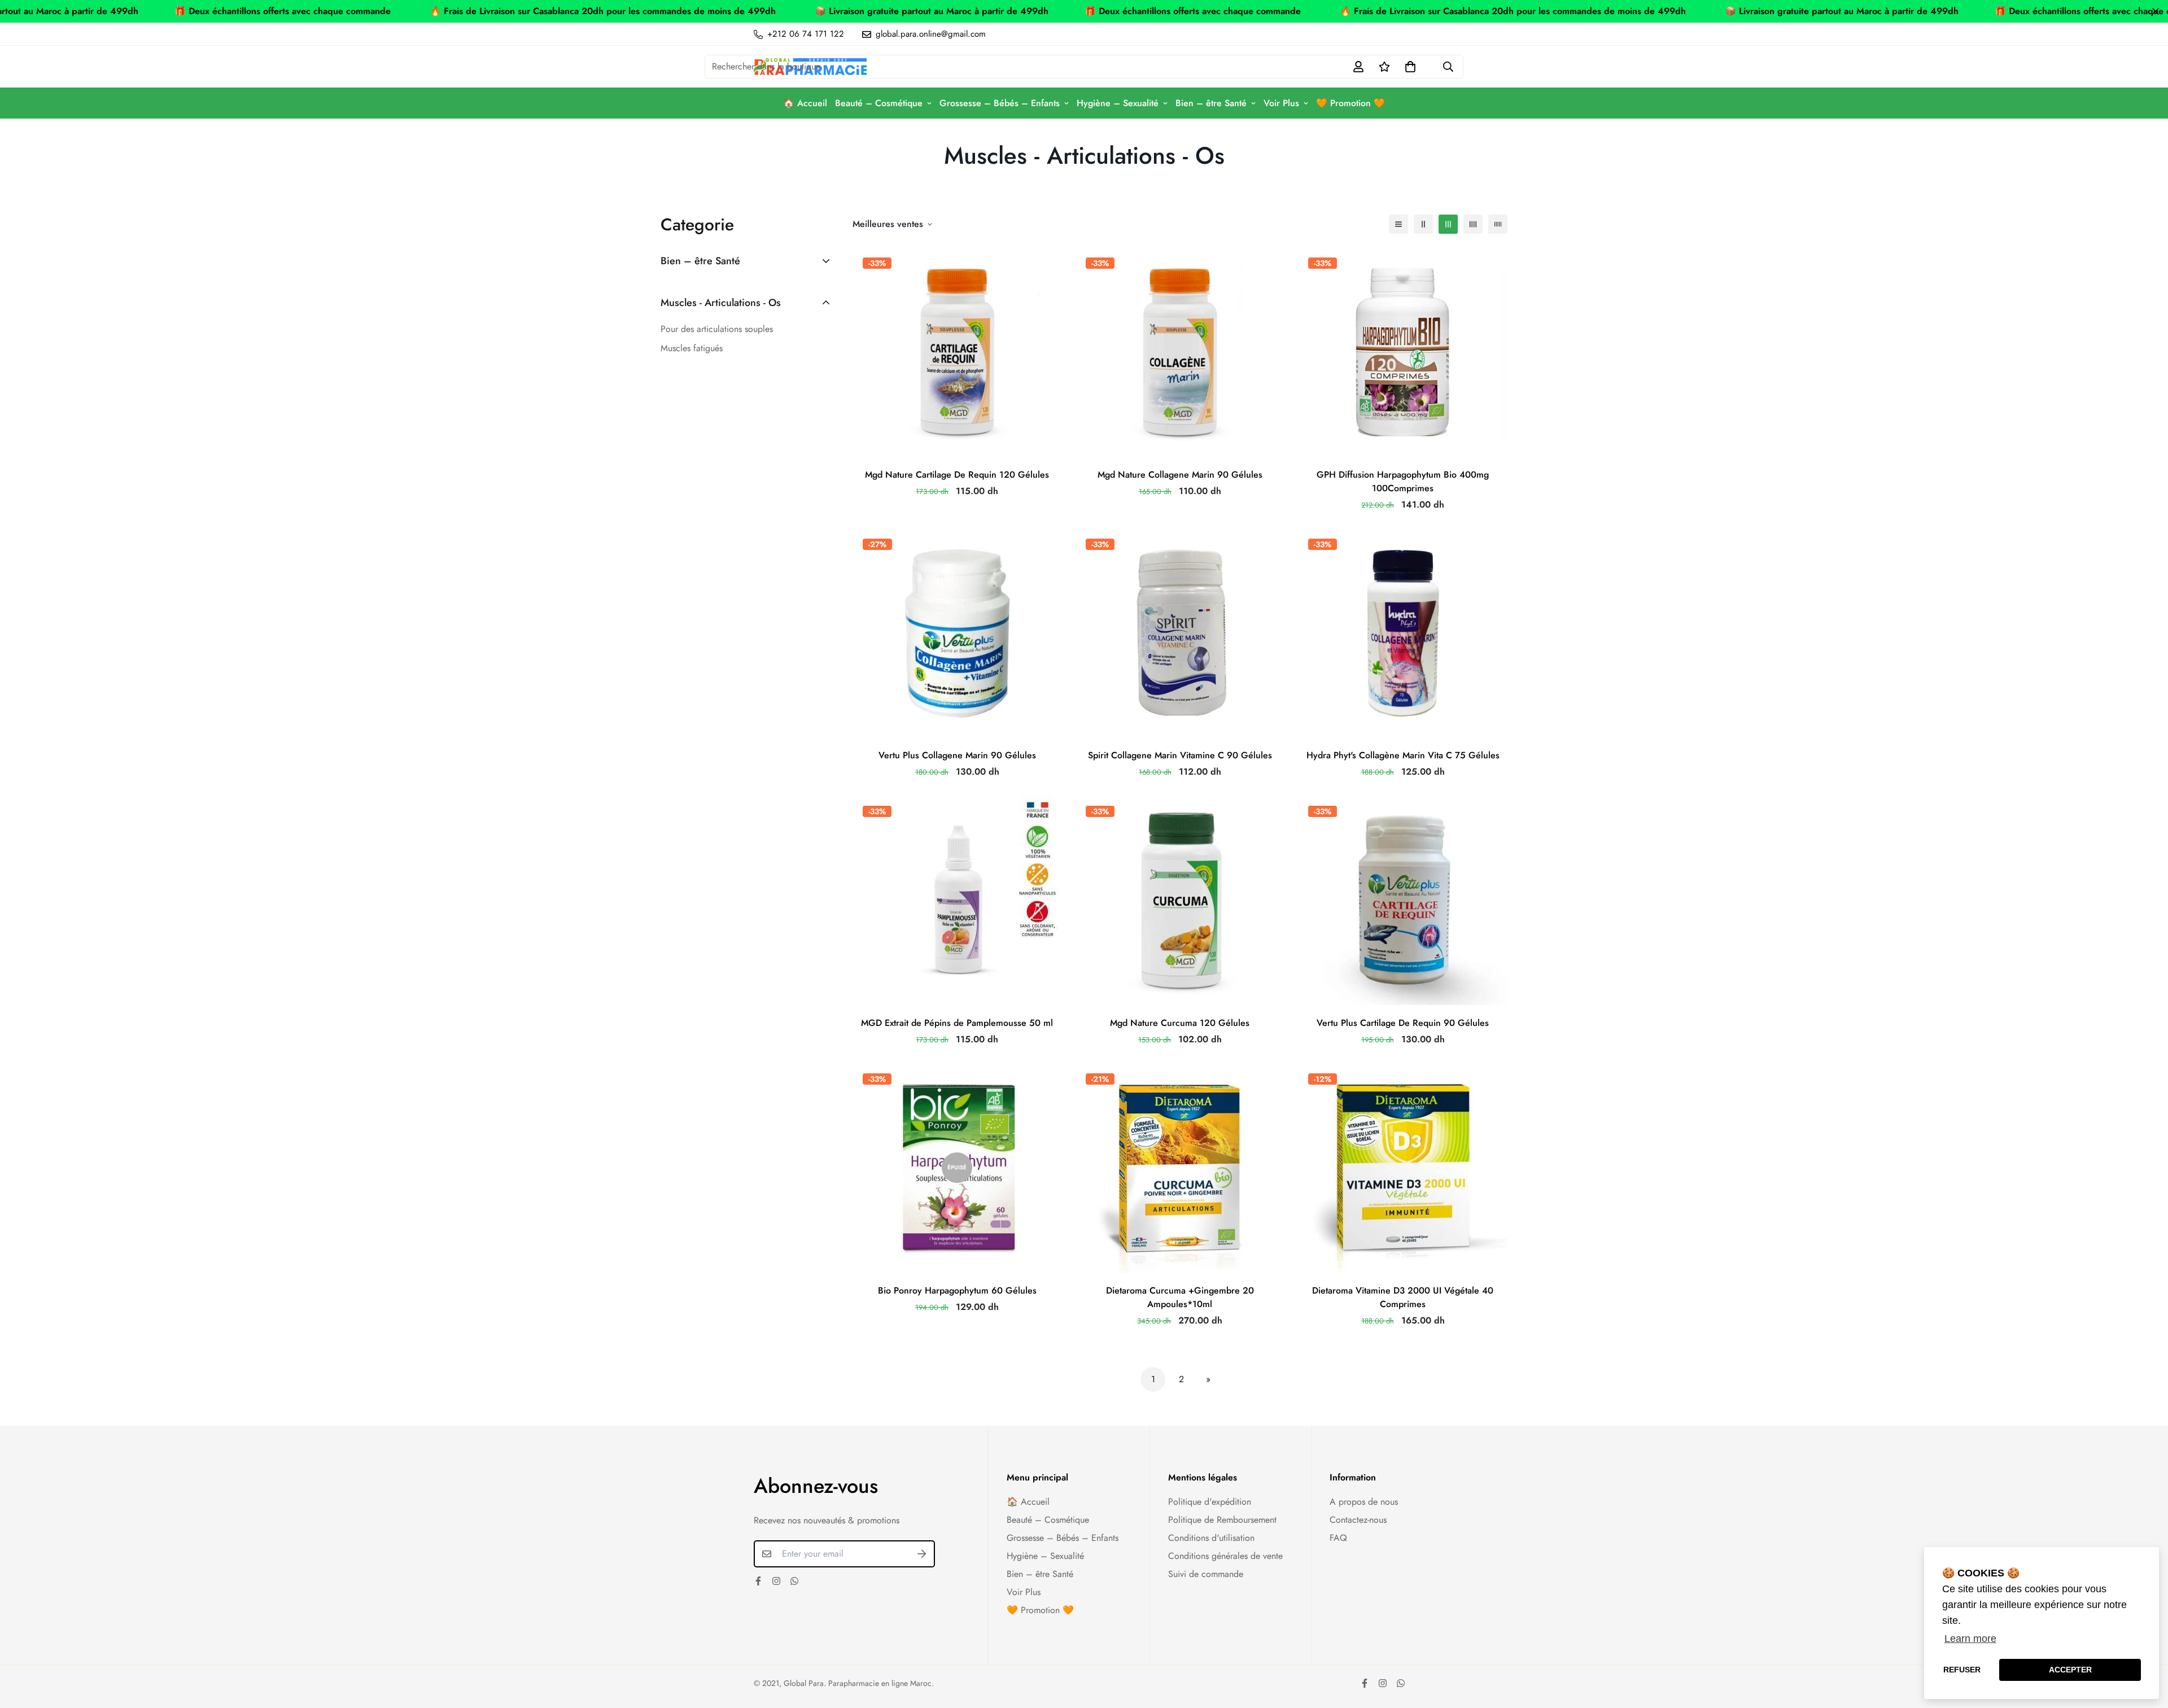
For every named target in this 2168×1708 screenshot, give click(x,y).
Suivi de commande (1206, 1574)
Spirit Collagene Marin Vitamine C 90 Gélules (1180, 755)
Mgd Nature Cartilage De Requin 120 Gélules (957, 475)
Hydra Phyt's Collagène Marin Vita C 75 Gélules (1403, 755)
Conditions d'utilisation (1211, 1538)
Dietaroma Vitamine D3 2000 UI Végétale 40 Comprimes (1403, 1297)
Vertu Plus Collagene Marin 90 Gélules (957, 755)
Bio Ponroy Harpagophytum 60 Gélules (957, 1290)
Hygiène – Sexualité (1118, 103)
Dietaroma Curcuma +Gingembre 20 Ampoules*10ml (1180, 1297)
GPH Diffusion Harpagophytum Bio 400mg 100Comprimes (1403, 481)
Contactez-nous (1358, 1520)
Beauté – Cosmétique (879, 103)
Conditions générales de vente (1225, 1556)
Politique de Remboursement (1222, 1520)
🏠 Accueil (805, 103)
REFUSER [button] (1962, 1670)
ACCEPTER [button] (2070, 1670)
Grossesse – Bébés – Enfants (1000, 103)
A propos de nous (1364, 1502)
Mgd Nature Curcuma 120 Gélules (1180, 1023)
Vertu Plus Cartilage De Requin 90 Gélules (1403, 1023)
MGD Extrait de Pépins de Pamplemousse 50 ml (957, 1023)
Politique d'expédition (1210, 1502)
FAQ (1338, 1538)
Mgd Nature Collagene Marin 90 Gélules (1180, 475)
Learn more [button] (1970, 1639)
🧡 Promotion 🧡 (1350, 103)
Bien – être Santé (1211, 103)
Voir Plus (1281, 103)
